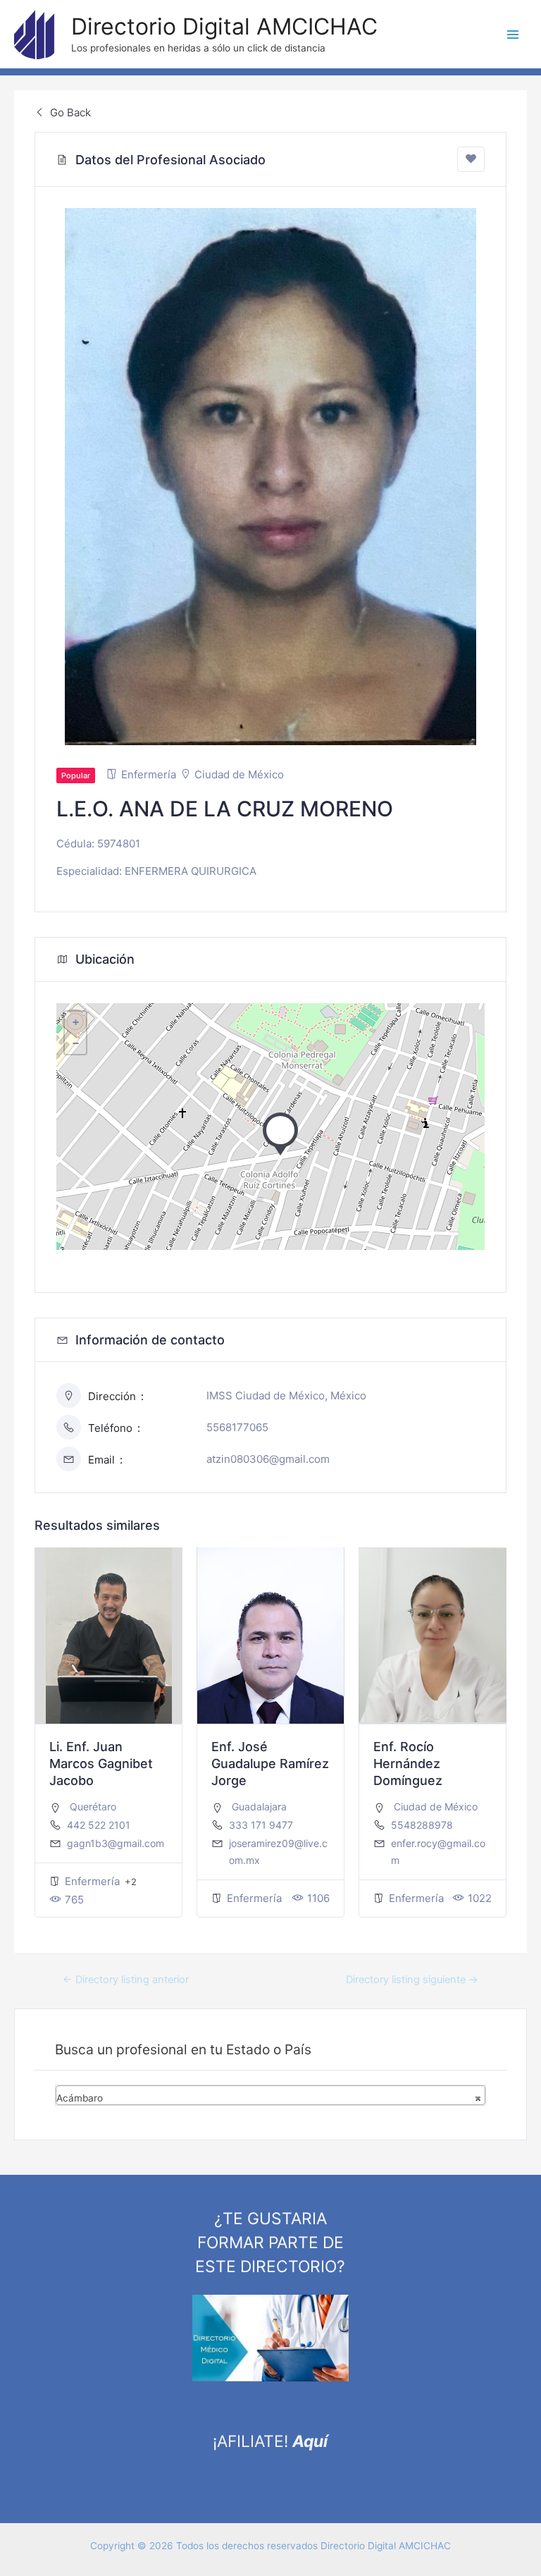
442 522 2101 (99, 1825)
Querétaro (93, 1807)
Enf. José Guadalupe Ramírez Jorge (270, 1764)
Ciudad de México (239, 774)
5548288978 (422, 1825)
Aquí (310, 2441)
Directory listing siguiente (412, 1980)
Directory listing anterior (126, 1980)
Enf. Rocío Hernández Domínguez (408, 1764)
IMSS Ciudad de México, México (286, 1396)
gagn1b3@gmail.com (116, 1843)
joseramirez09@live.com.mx (278, 1852)
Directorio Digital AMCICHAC (224, 26)
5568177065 (237, 1427)
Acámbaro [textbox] (268, 2098)
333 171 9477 (261, 1825)
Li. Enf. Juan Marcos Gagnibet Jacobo (101, 1764)
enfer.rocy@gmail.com (438, 1852)
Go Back (69, 112)
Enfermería (149, 774)
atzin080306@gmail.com (268, 1459)
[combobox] (270, 2095)
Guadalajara (259, 1807)
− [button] (76, 1043)
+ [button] (76, 1022)
